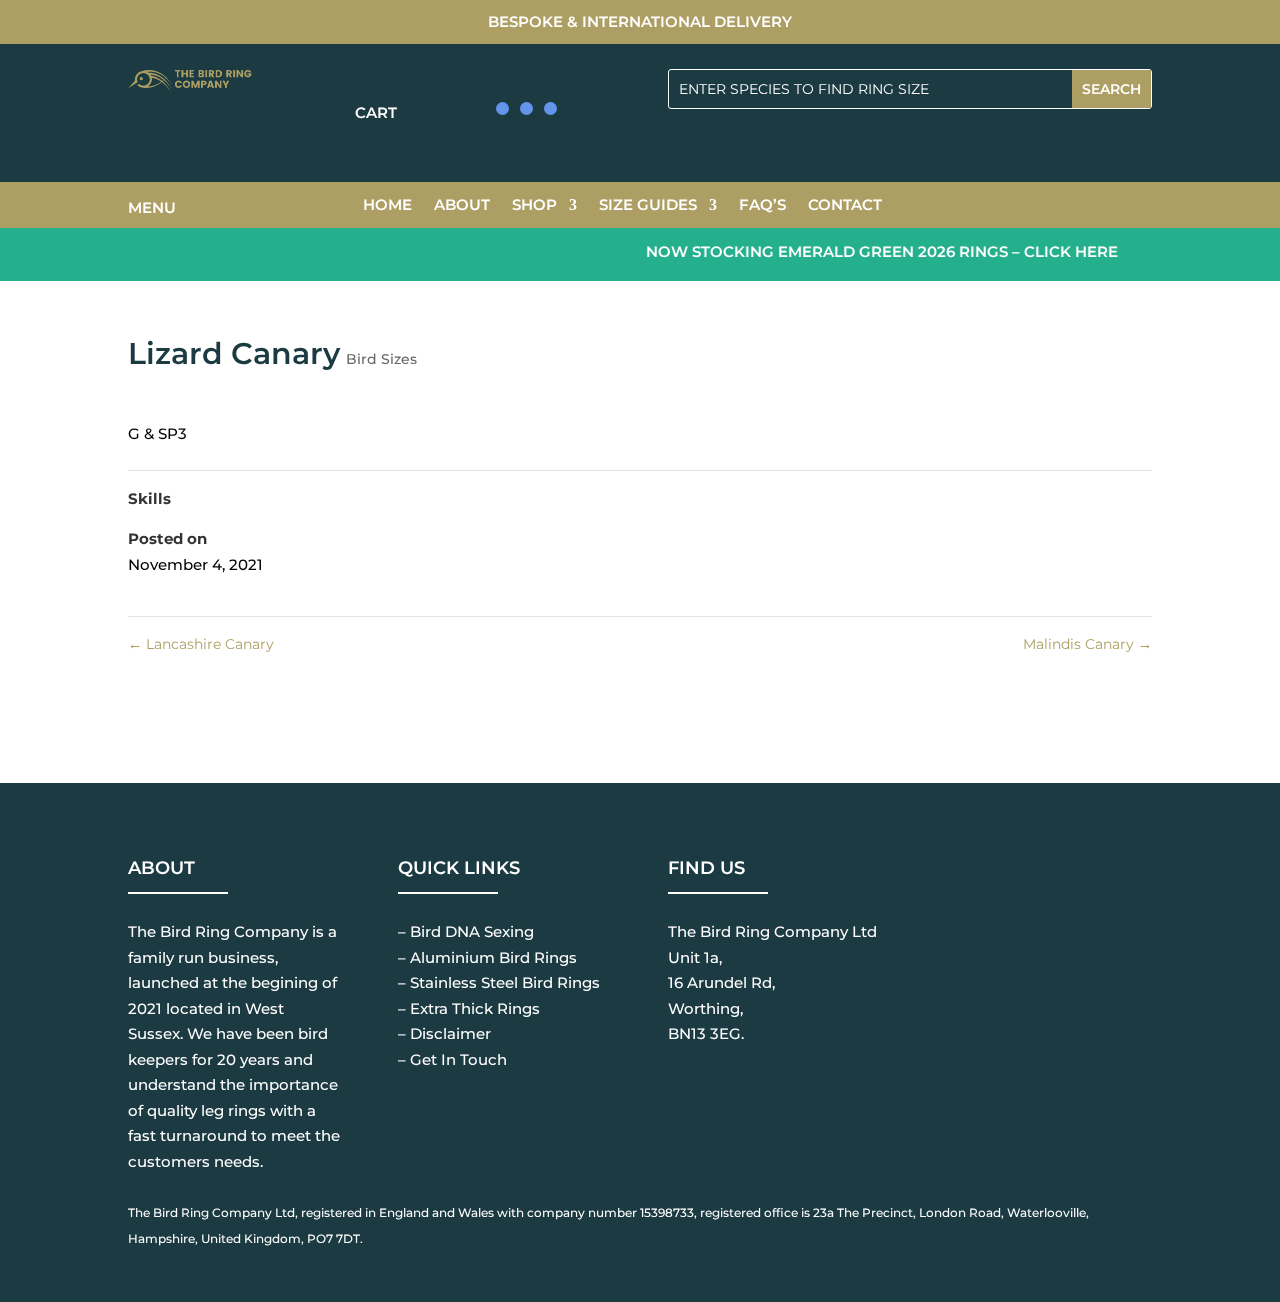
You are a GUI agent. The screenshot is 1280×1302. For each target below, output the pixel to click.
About (462, 206)
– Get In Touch (452, 1059)
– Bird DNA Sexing (466, 931)
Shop (534, 206)
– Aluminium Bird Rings (487, 957)
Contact (845, 206)
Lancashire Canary (201, 644)
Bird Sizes (381, 359)
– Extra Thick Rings (469, 1008)
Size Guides (648, 206)
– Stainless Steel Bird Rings (499, 982)
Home (387, 206)
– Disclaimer (444, 1033)
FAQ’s (762, 206)
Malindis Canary (1087, 644)
